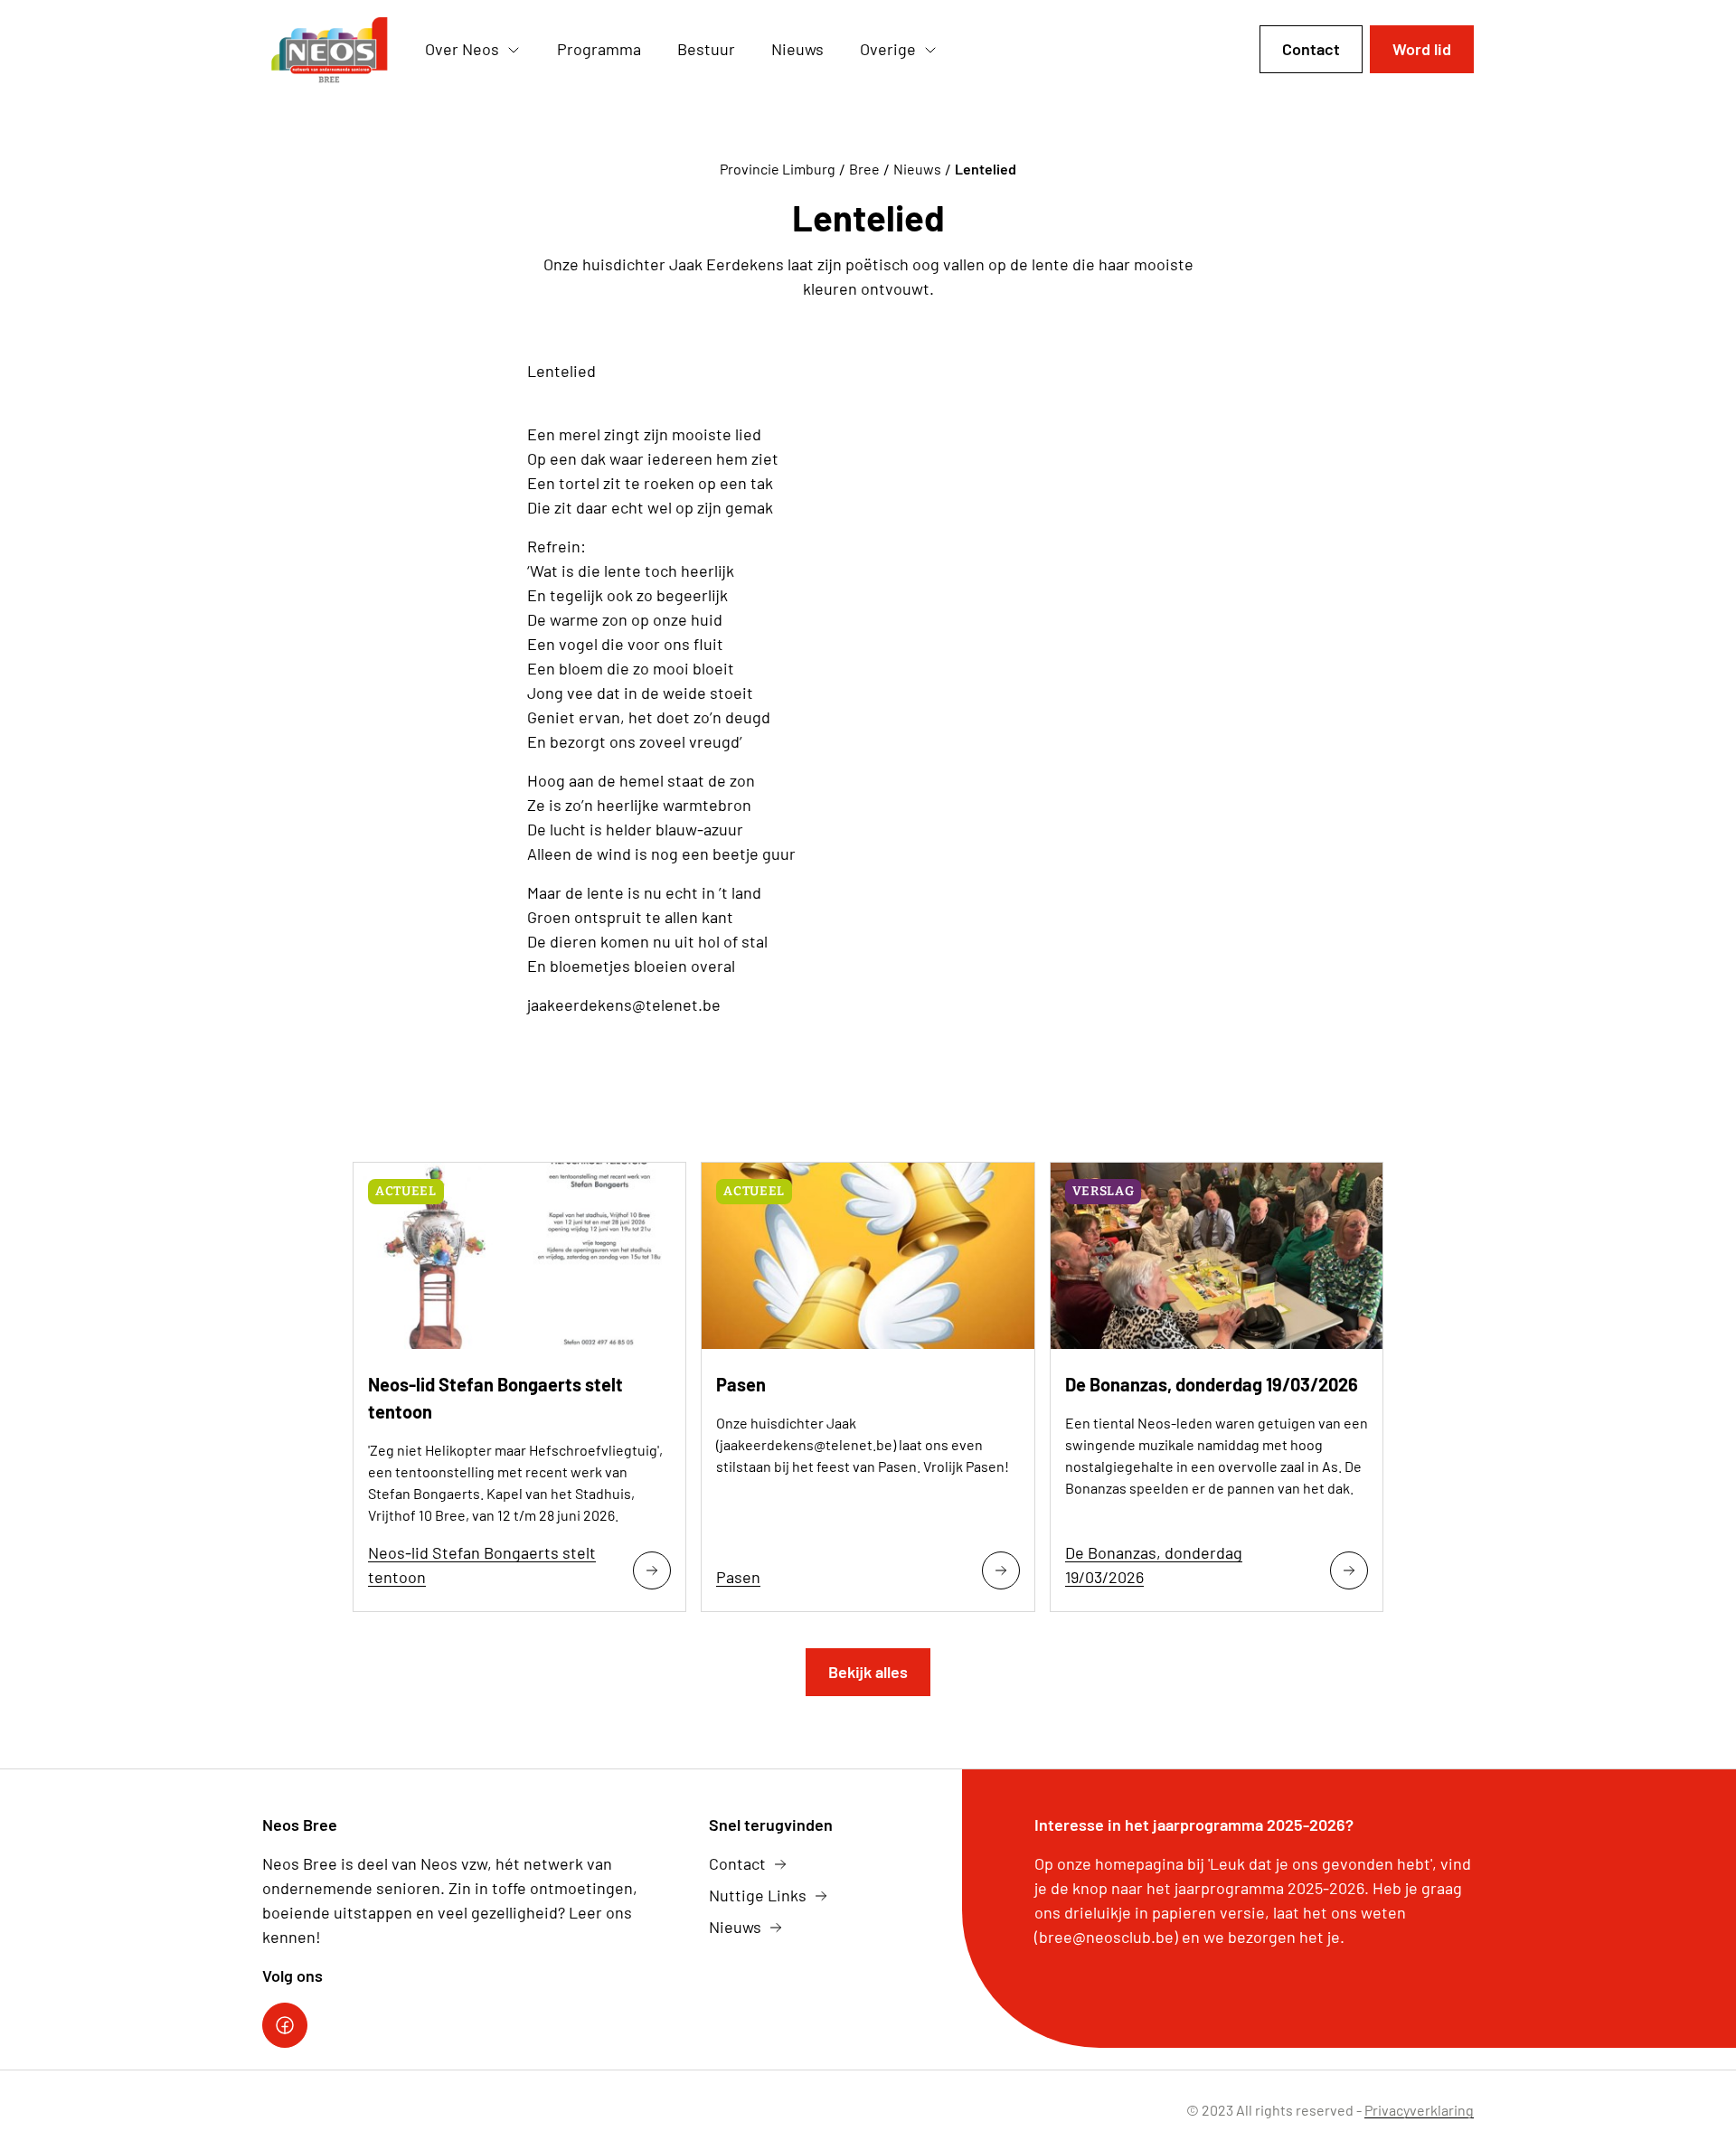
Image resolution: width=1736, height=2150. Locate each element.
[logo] (329, 50)
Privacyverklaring (1419, 2110)
